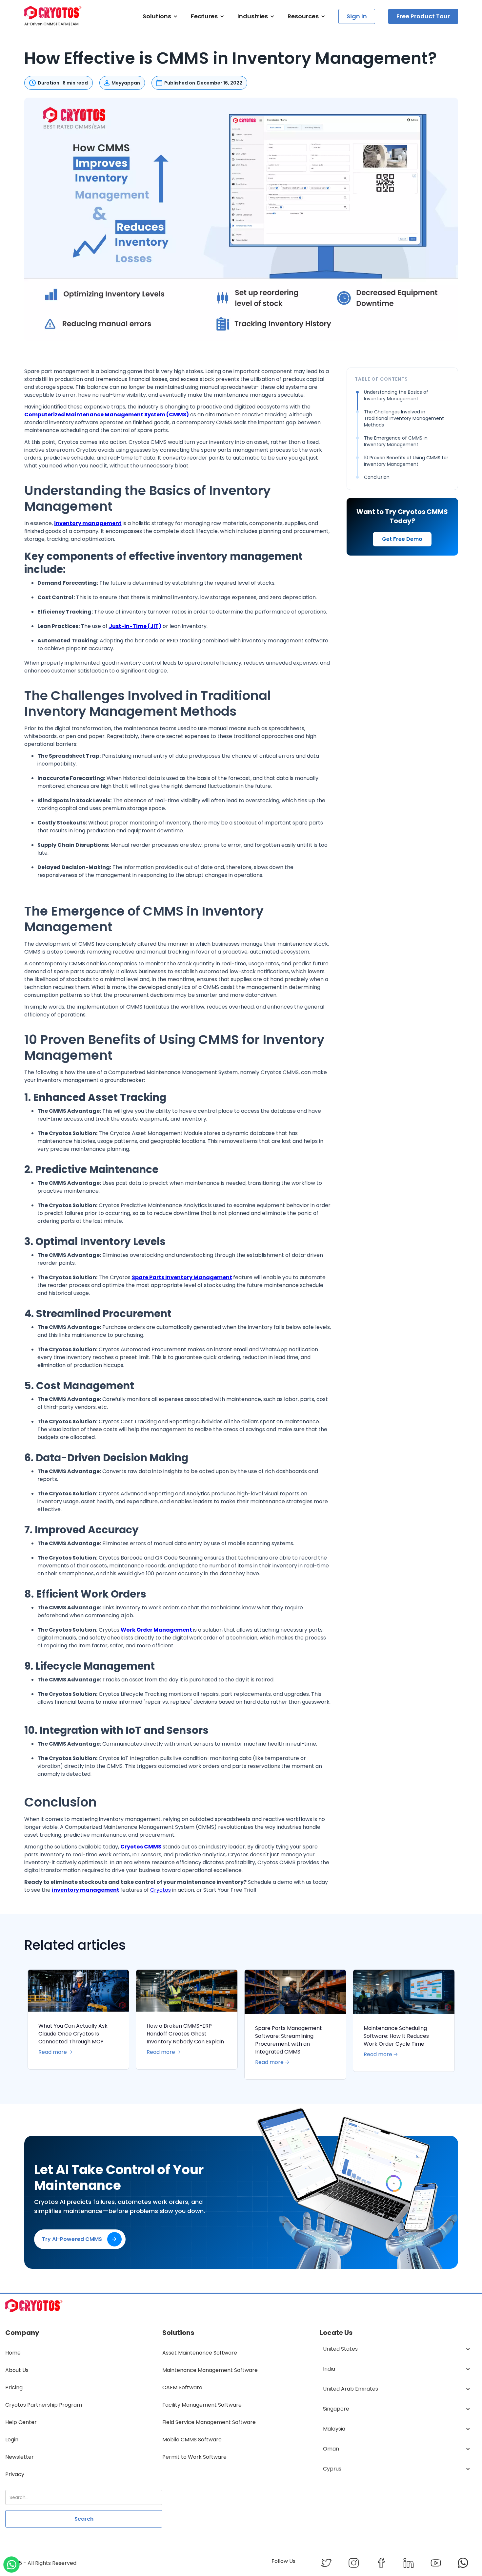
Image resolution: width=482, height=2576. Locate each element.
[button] (160, 16)
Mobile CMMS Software (192, 2440)
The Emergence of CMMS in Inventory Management (396, 441)
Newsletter (20, 2457)
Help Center (21, 2422)
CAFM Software (182, 2387)
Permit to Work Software (194, 2457)
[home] (53, 16)
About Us (17, 2370)
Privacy (15, 2474)
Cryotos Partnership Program (44, 2405)
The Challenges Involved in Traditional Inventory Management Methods (404, 418)
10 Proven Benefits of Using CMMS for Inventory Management (406, 461)
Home (13, 2353)
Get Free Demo (402, 539)
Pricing (14, 2387)
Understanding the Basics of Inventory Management (396, 395)
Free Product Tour (423, 16)
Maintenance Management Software (210, 2370)
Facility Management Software (202, 2405)
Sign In (357, 16)
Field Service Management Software (209, 2422)
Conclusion (377, 477)
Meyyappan (126, 83)
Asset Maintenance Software (200, 2353)
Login (12, 2440)
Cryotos (161, 1890)
